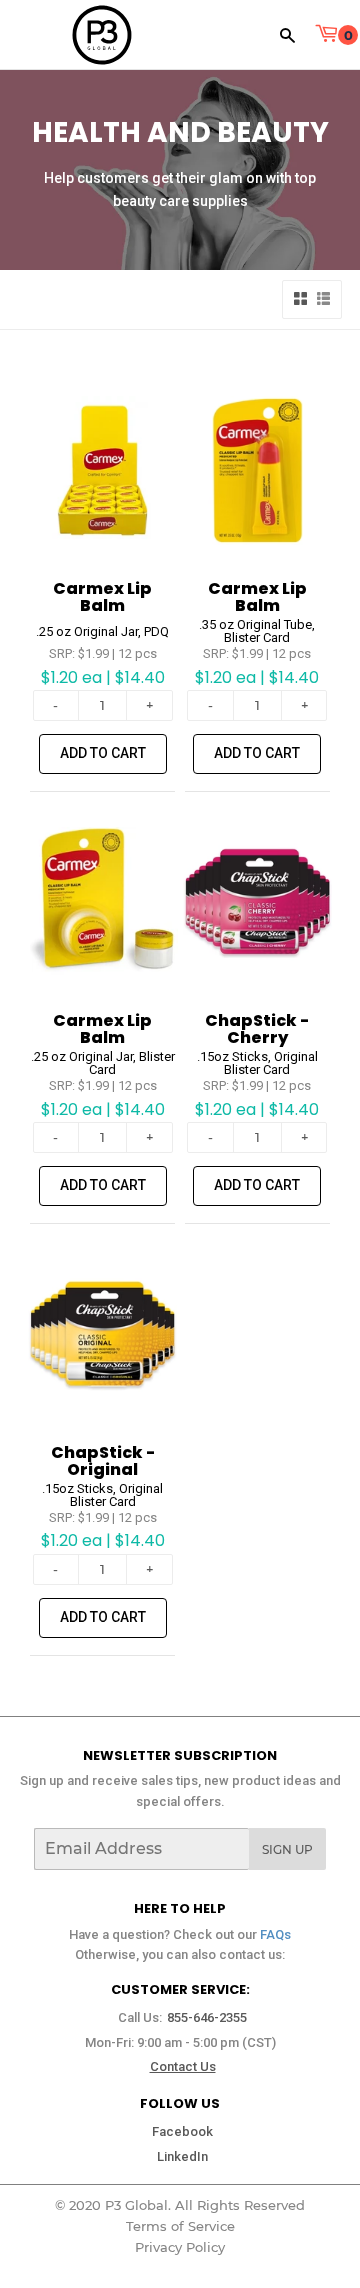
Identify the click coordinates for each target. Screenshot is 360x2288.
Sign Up (287, 1849)
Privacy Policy (180, 2247)
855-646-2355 (207, 2017)
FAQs (275, 1934)
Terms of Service (180, 2226)
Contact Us (183, 2066)
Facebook (182, 2131)
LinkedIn (182, 2156)
